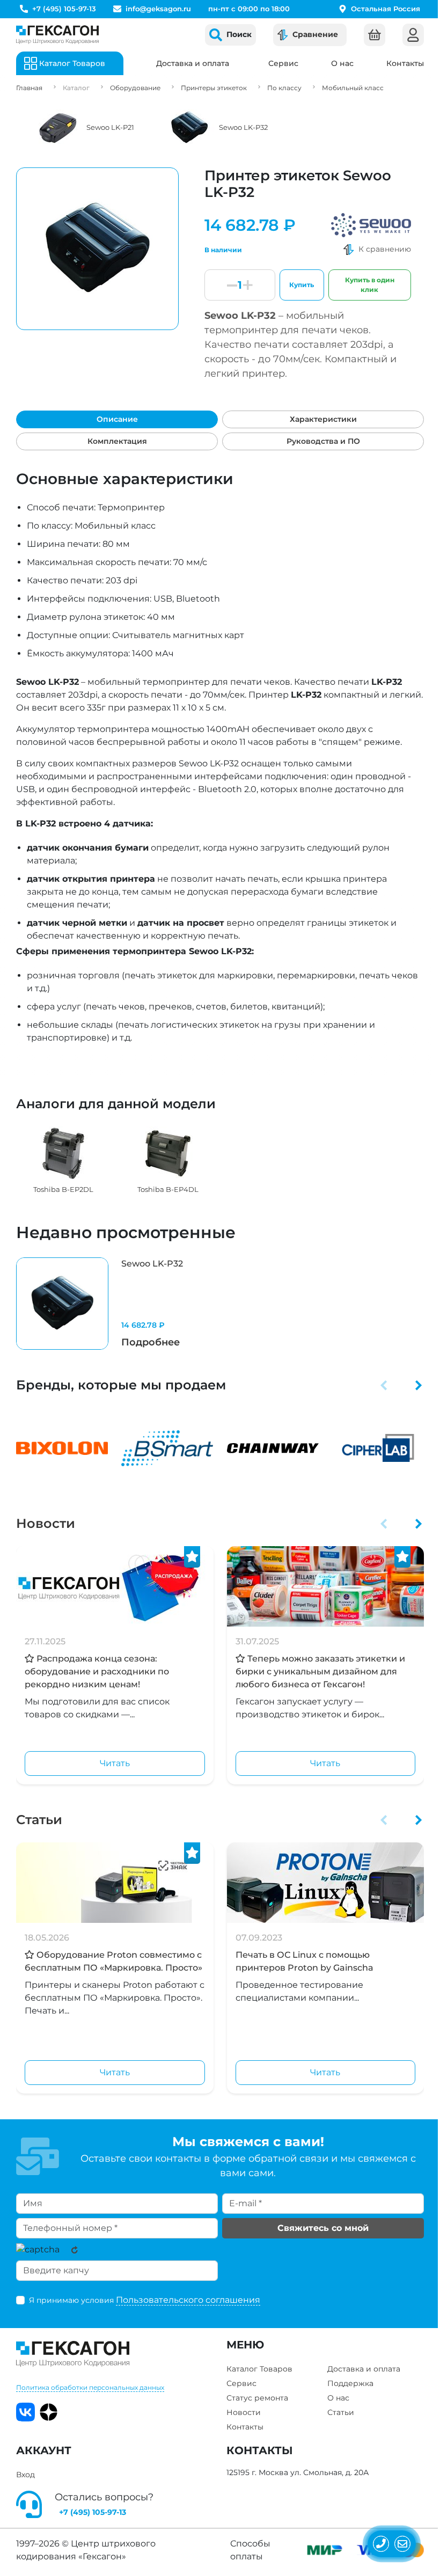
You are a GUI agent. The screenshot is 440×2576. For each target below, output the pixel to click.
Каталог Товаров (259, 2369)
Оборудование (135, 88)
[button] (384, 1385)
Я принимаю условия (145, 2300)
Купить (302, 285)
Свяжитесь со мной (323, 2228)
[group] (63, 1161)
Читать (115, 1763)
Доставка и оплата (193, 63)
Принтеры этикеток (214, 88)
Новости (46, 1523)
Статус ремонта (257, 2398)
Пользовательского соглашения (188, 2300)
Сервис (283, 63)
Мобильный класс (353, 88)
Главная (29, 88)
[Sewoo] (371, 225)
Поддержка (350, 2383)
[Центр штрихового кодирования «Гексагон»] (57, 35)
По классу (284, 88)
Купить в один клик (370, 285)
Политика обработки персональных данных (90, 2387)
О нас (342, 63)
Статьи (39, 1820)
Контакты (405, 63)
